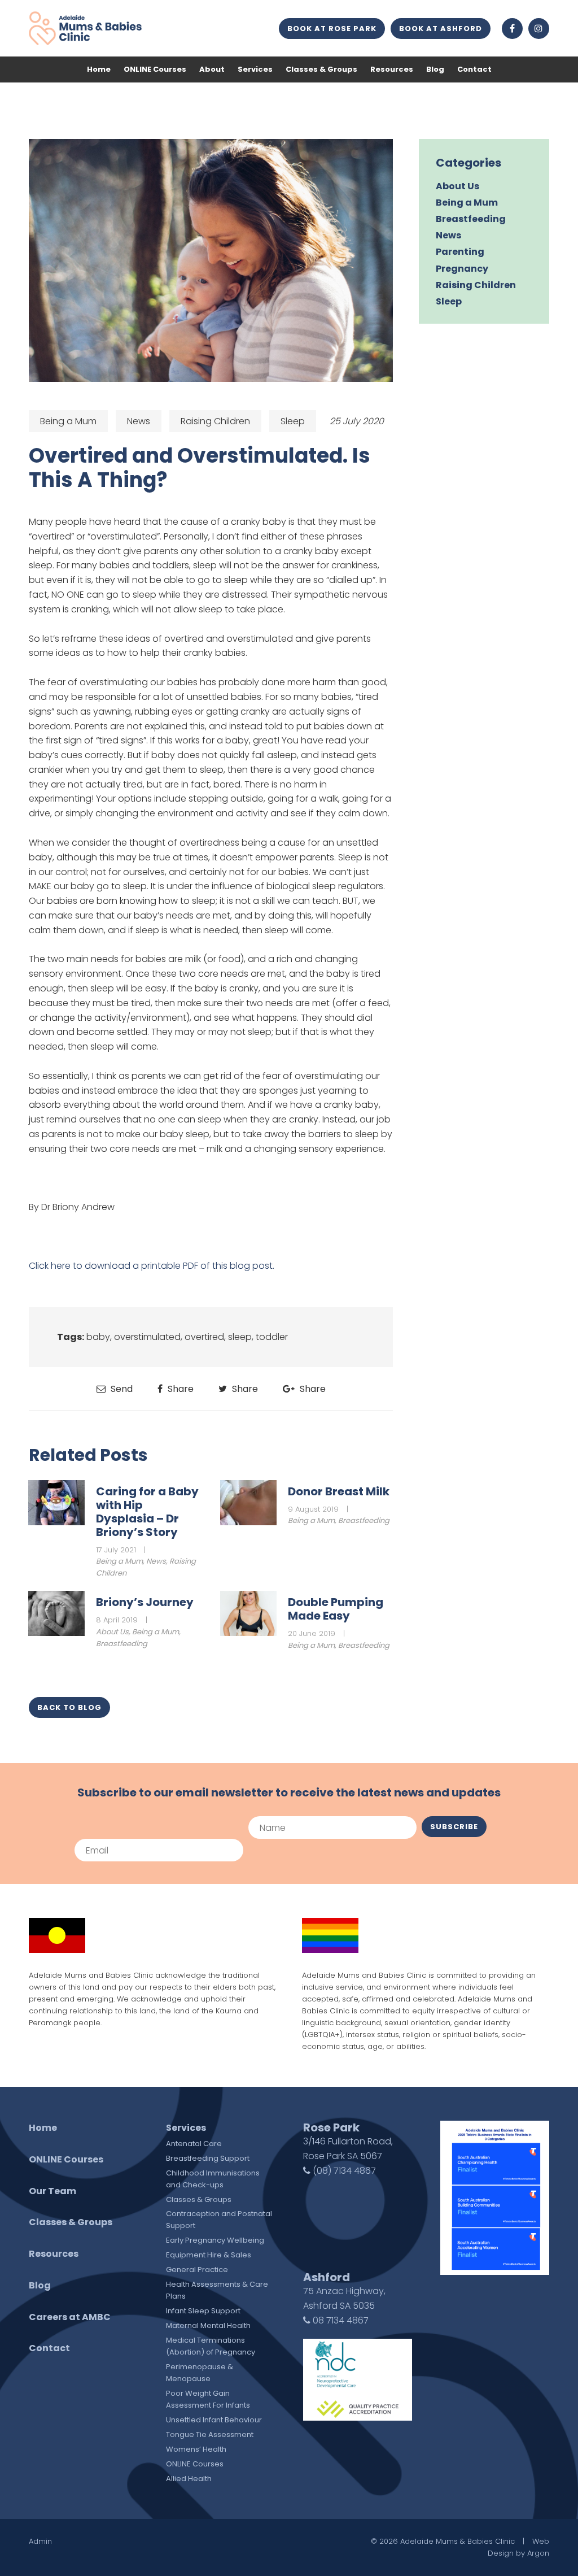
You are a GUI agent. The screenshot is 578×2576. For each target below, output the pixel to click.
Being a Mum (68, 421)
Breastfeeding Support (208, 2158)
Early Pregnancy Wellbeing (215, 2240)
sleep (240, 1337)
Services (255, 69)
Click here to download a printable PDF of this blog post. (152, 1266)
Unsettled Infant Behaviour (214, 2420)
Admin (40, 2541)
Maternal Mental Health (208, 2325)
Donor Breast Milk (339, 1491)
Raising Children (215, 421)
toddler (272, 1337)
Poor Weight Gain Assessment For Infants (208, 2399)
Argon (538, 2553)
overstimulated (147, 1337)
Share (179, 1389)
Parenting (460, 252)
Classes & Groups (321, 69)
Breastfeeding (364, 1520)
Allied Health (189, 2479)
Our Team (52, 2191)
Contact (474, 69)
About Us (112, 1632)
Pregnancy (462, 269)
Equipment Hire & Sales (209, 2255)
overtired (204, 1337)
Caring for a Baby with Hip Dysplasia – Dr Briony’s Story (147, 1512)
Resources (392, 69)
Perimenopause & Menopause (200, 2373)
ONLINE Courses (155, 69)
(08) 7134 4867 (343, 2171)
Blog (435, 69)
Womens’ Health (196, 2449)
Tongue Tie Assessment (210, 2434)
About (212, 69)
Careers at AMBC (70, 2317)
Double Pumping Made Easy (336, 1609)
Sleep (293, 421)
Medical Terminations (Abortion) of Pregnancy (211, 2346)
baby (98, 1337)
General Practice (197, 2270)
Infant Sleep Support (203, 2311)
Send (121, 1389)
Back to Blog (69, 1707)
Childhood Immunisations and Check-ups (213, 2179)
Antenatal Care (194, 2144)
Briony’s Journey (145, 1602)
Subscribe (454, 1827)
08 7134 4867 (340, 2320)
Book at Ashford (441, 29)
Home (99, 69)
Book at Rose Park (332, 29)
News (139, 421)
